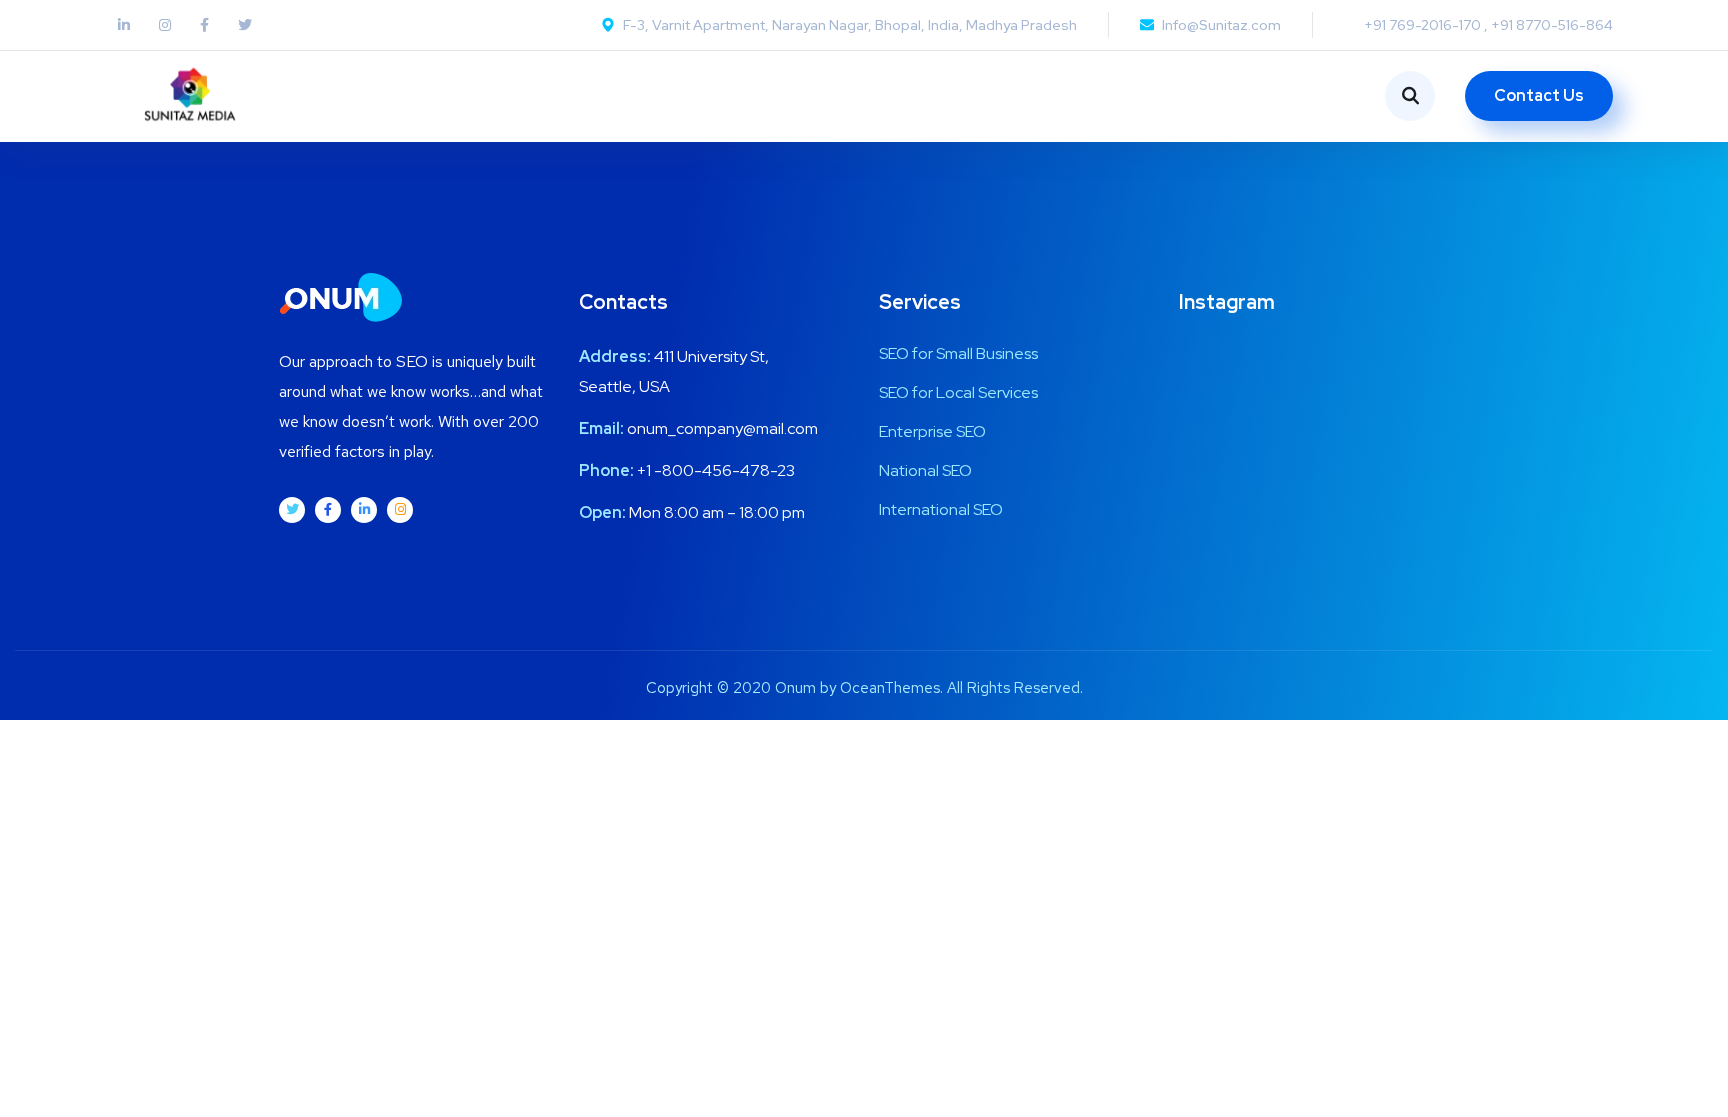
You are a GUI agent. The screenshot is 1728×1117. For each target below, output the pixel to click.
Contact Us (1539, 95)
